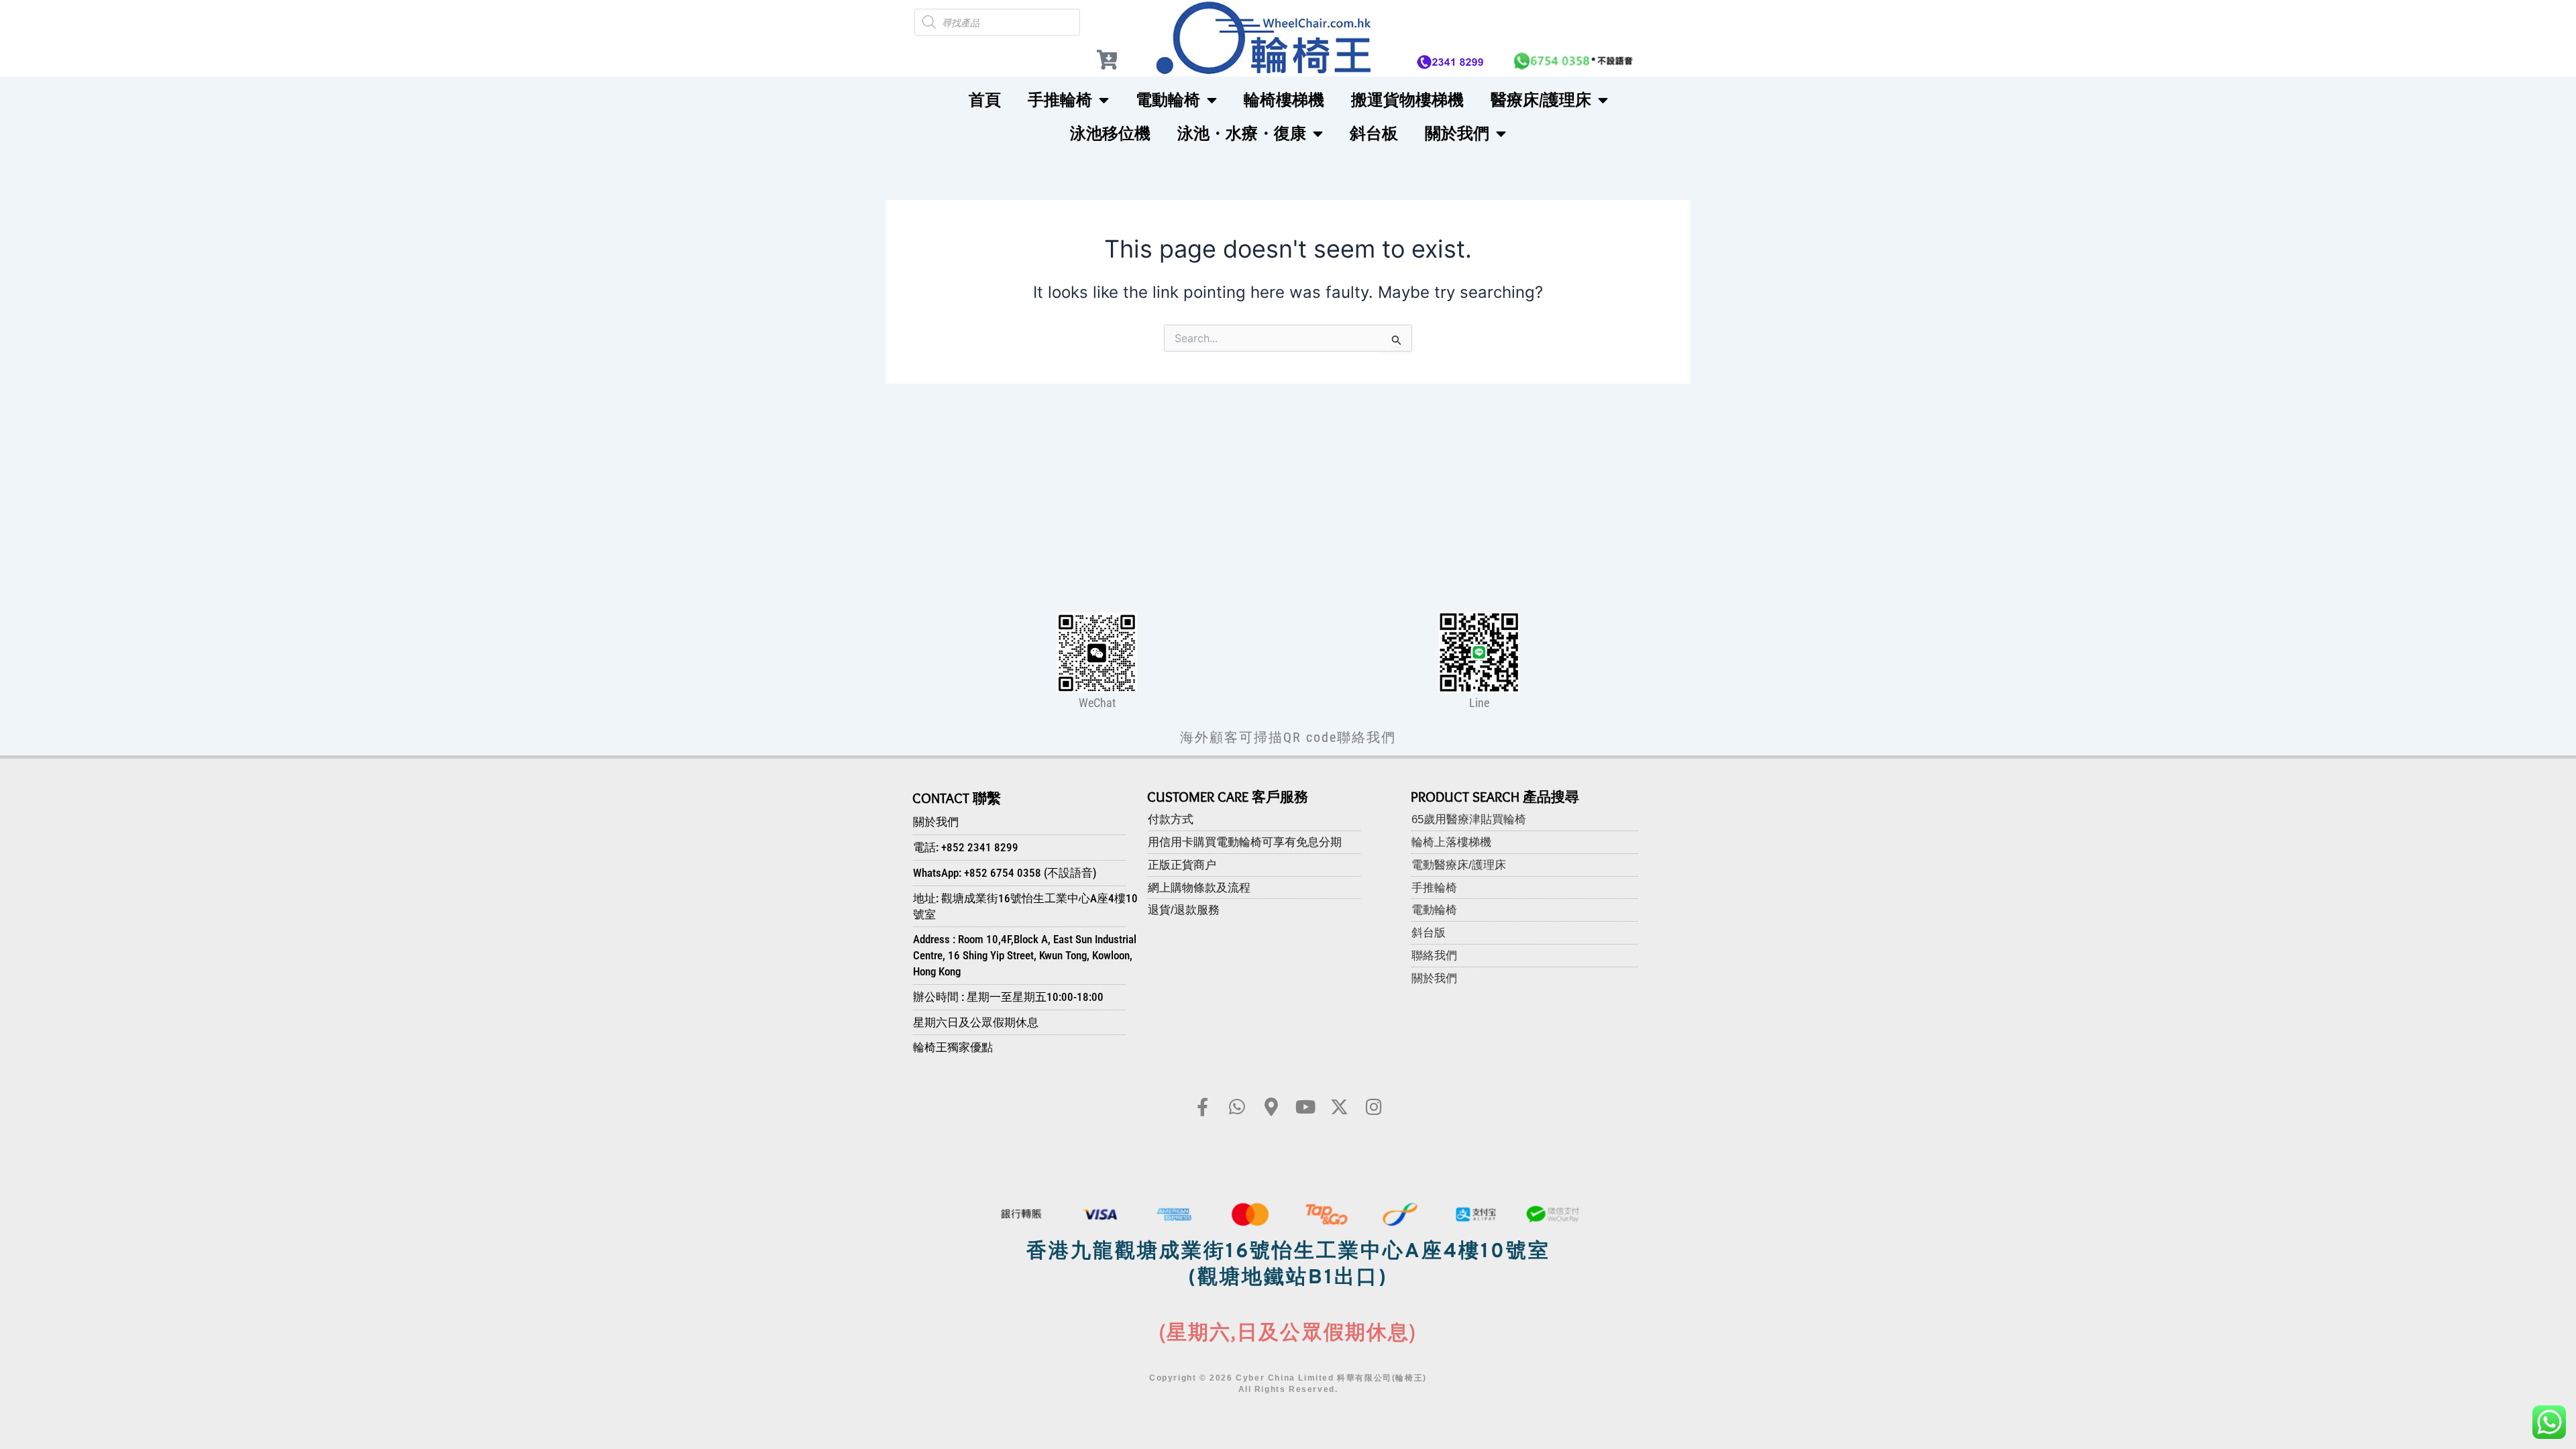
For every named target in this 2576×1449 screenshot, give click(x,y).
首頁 (985, 100)
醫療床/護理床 (1541, 100)
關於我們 (1457, 133)
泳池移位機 (1110, 133)
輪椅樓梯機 (1284, 100)
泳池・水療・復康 (1242, 133)
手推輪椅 (1060, 100)
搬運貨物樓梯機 (1407, 100)
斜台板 (1374, 133)
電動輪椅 (1168, 100)
